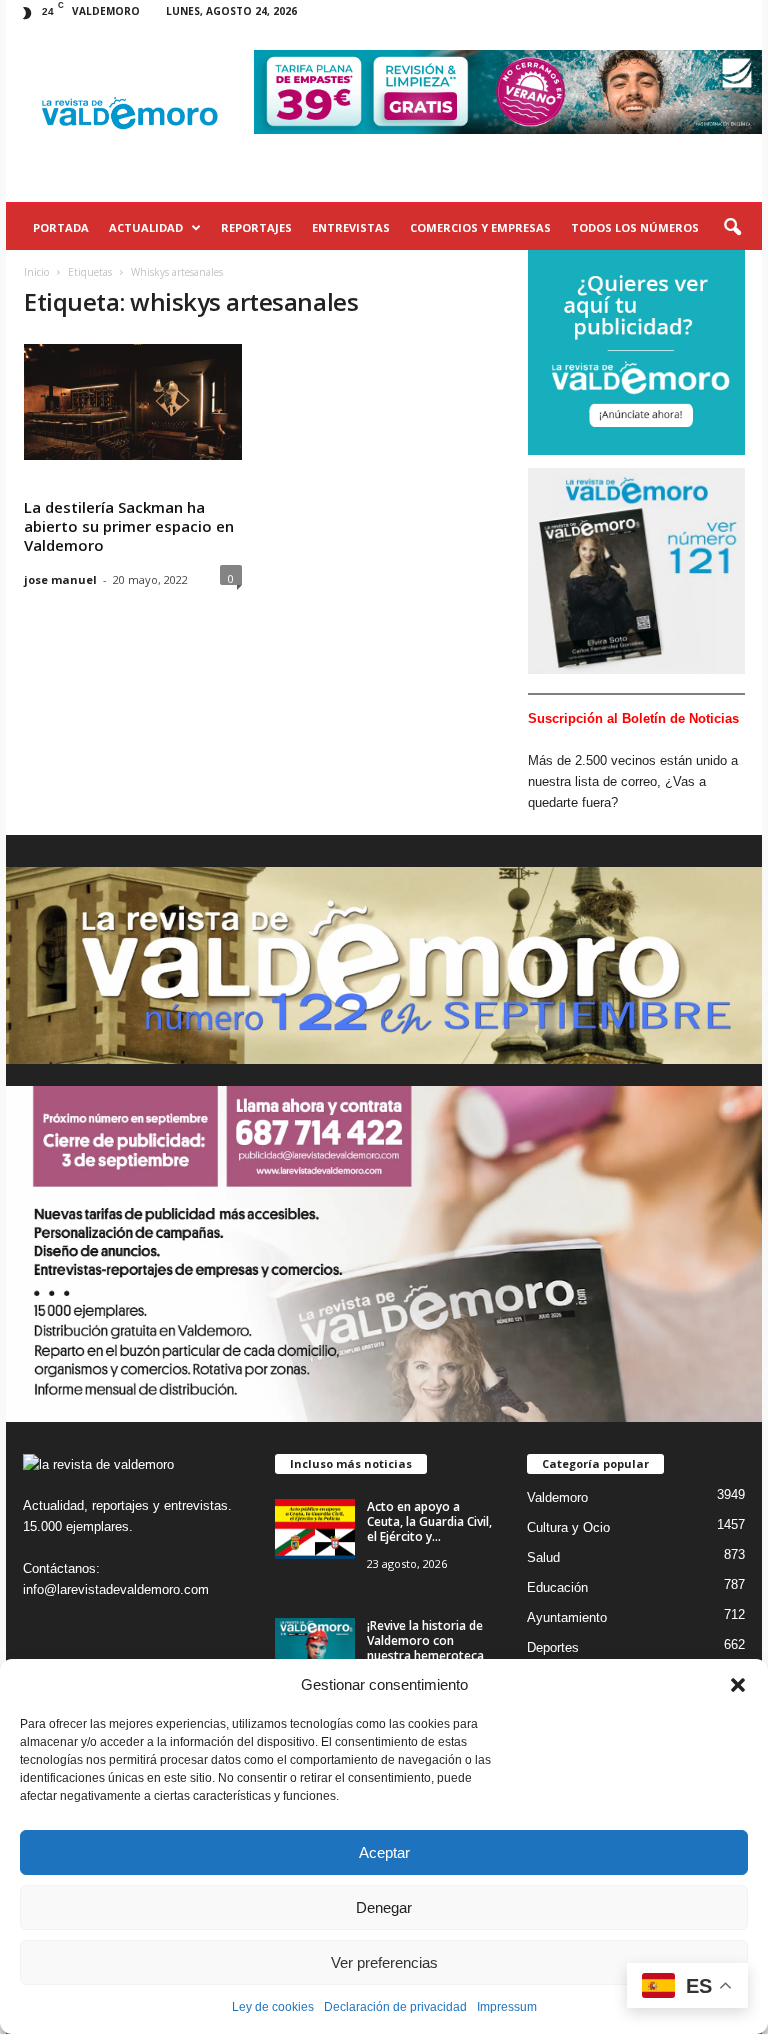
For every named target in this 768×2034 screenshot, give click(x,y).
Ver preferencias (384, 1962)
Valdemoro (557, 1497)
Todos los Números (635, 227)
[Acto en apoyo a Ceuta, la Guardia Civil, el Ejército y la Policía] (315, 1529)
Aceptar (384, 1852)
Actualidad (146, 227)
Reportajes (256, 227)
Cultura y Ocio (568, 1527)
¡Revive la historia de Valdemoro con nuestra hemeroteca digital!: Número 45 (425, 1648)
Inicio (36, 272)
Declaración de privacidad (395, 2007)
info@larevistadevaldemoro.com (116, 1589)
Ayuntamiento (567, 1617)
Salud (543, 1557)
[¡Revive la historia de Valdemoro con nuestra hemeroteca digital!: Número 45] (315, 1648)
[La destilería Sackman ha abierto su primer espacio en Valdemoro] (133, 402)
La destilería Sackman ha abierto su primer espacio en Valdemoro (129, 526)
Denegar (384, 1907)
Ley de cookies (273, 2007)
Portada (61, 227)
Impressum (507, 2007)
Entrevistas (351, 227)
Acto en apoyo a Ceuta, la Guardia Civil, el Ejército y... (429, 1521)
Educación (557, 1587)
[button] (738, 1685)
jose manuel (60, 579)
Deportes (553, 1647)
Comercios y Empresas (480, 227)
